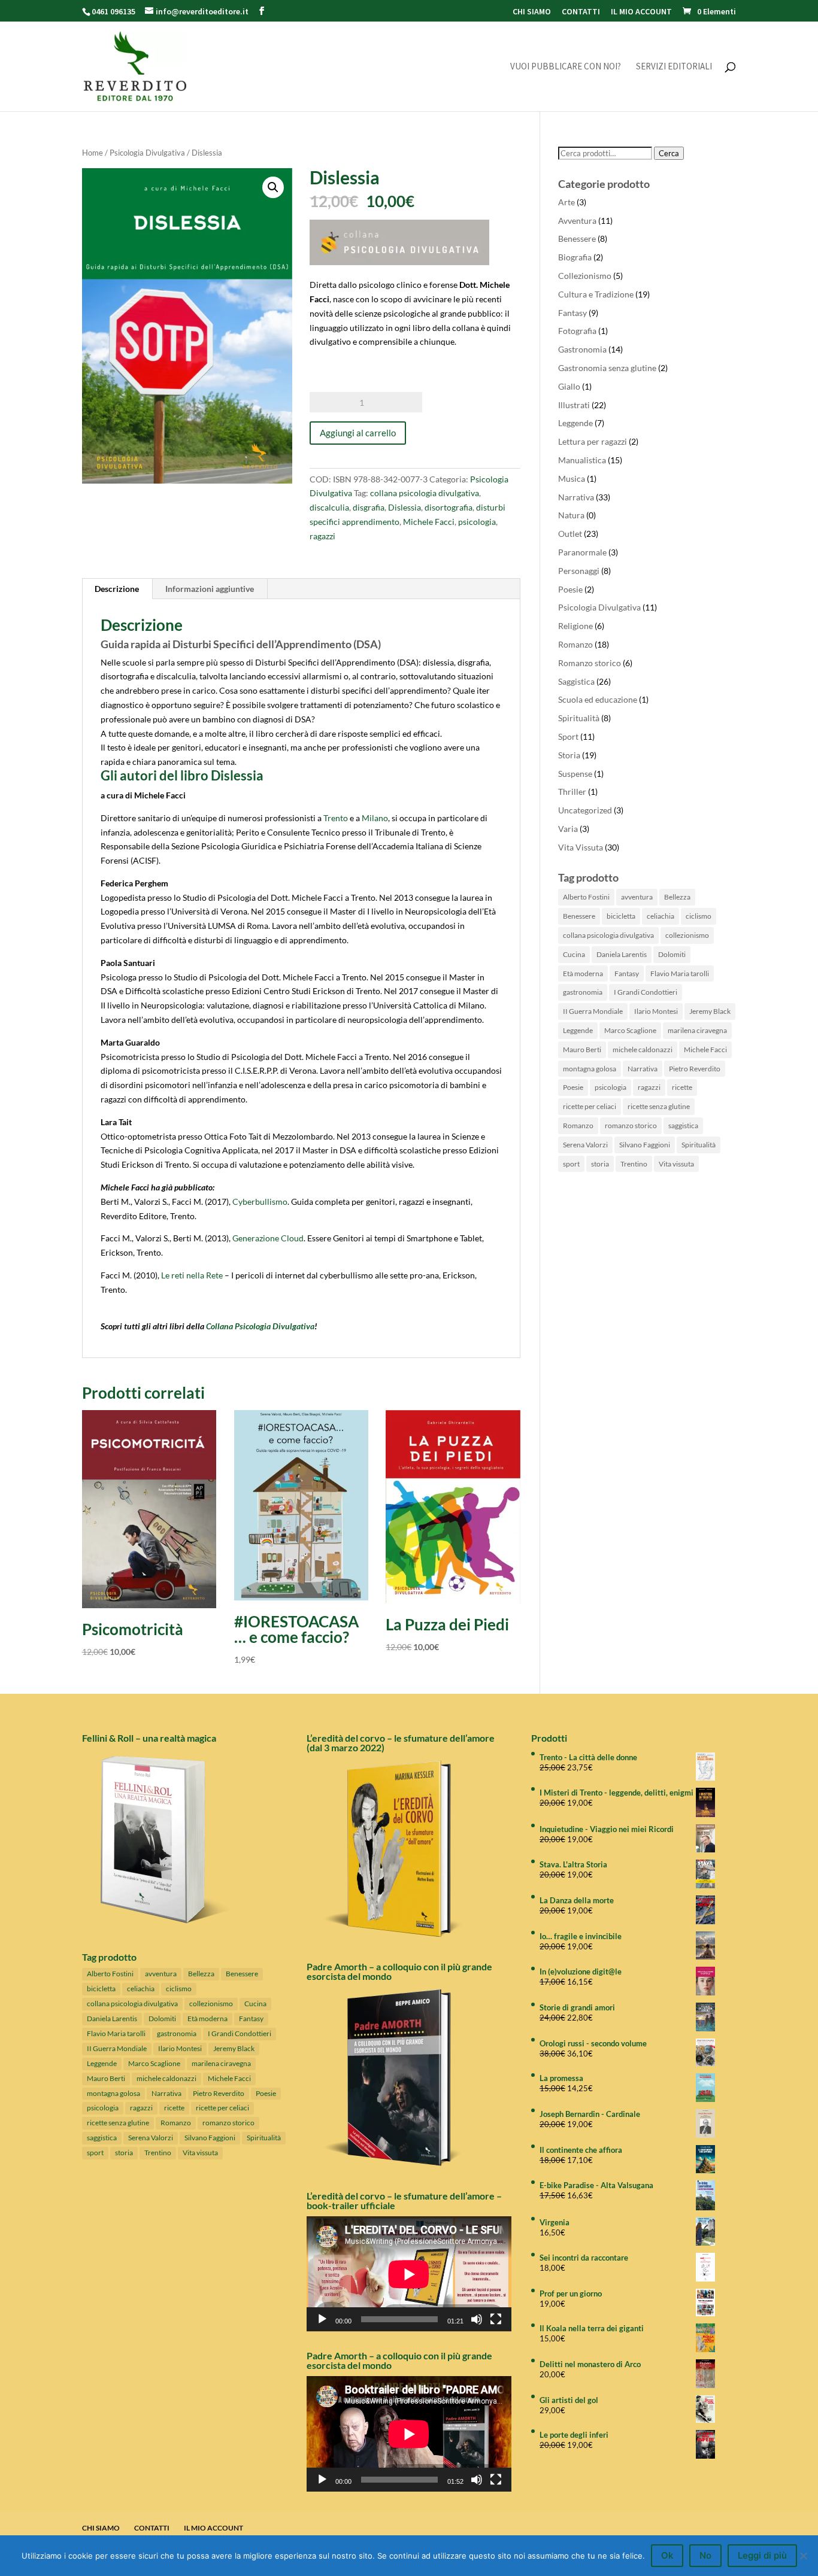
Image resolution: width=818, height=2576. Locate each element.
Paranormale (582, 552)
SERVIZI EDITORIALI (674, 67)
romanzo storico (631, 1126)
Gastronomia (582, 349)
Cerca (669, 153)
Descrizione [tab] (117, 589)
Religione (575, 626)
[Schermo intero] (496, 2319)
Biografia (575, 257)
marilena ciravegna (697, 1030)
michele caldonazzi (643, 1049)
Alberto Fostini (586, 897)
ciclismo (699, 916)
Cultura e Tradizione (596, 294)
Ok (667, 2555)
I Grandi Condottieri (646, 992)
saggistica (683, 1126)
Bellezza (677, 897)
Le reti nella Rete (192, 1275)
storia (600, 1164)
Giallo (569, 386)
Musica (572, 479)
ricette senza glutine (659, 1106)
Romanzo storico (590, 663)
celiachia (661, 916)
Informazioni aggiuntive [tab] (210, 589)
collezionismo (687, 935)
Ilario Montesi (656, 1011)
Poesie (570, 589)
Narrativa (576, 497)
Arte (566, 202)
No (705, 2555)
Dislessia (405, 507)
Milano (375, 818)
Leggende (575, 423)
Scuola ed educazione (598, 699)
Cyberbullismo (260, 1202)
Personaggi (579, 571)
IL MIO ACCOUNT (641, 12)
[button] (273, 187)
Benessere (577, 239)
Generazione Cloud (268, 1238)
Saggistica (576, 681)
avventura (637, 897)
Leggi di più (762, 2555)
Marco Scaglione (630, 1030)
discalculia (329, 507)
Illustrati (574, 405)
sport (571, 1164)
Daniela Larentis (622, 954)
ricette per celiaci (590, 1106)
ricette (682, 1087)
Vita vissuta (676, 1164)
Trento (336, 818)
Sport (568, 736)
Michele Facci (429, 522)
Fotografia (577, 331)
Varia (568, 829)
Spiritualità (579, 718)
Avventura (577, 221)
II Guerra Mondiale (593, 1011)
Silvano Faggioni (645, 1145)
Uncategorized (585, 810)
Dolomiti (672, 954)
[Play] (322, 2319)
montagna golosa (590, 1069)
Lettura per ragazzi (593, 441)
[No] (803, 2556)
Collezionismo (585, 276)
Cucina (574, 954)
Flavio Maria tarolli (680, 973)
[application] (409, 2274)
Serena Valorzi (585, 1145)
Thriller (572, 792)
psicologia (477, 522)
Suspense (575, 774)
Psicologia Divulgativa (147, 153)
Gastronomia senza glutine (607, 368)
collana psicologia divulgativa (425, 493)
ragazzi (322, 536)
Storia (569, 755)
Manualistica (582, 460)
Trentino (634, 1164)
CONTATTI (581, 12)
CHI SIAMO (532, 12)
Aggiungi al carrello (358, 433)
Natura (571, 515)
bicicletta (621, 916)
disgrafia (369, 507)
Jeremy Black (710, 1011)
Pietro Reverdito (695, 1069)
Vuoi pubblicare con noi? (566, 67)
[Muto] (477, 2319)
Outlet (570, 534)
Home (93, 153)
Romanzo (575, 644)
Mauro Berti (582, 1049)
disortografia (449, 507)
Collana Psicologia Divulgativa (260, 1326)
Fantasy (572, 313)
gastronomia (583, 992)
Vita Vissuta (581, 847)
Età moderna (583, 973)
